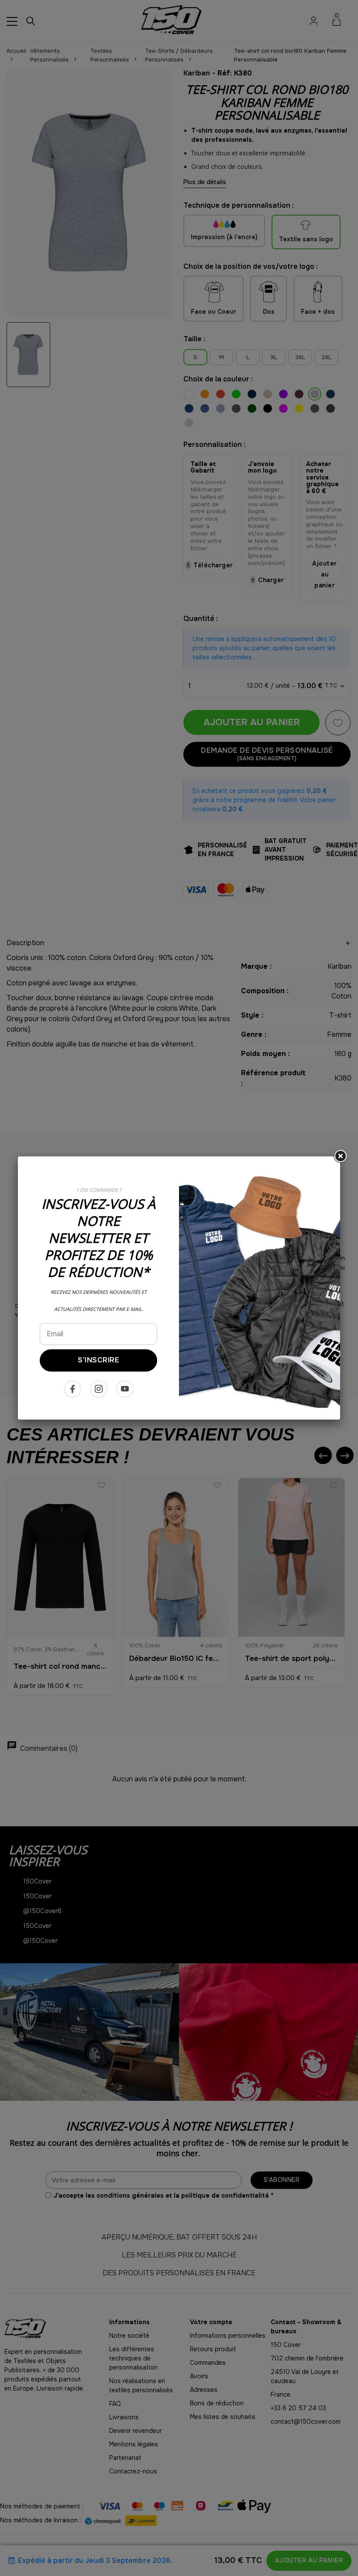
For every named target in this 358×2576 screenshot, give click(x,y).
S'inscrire (98, 1360)
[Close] (340, 1156)
